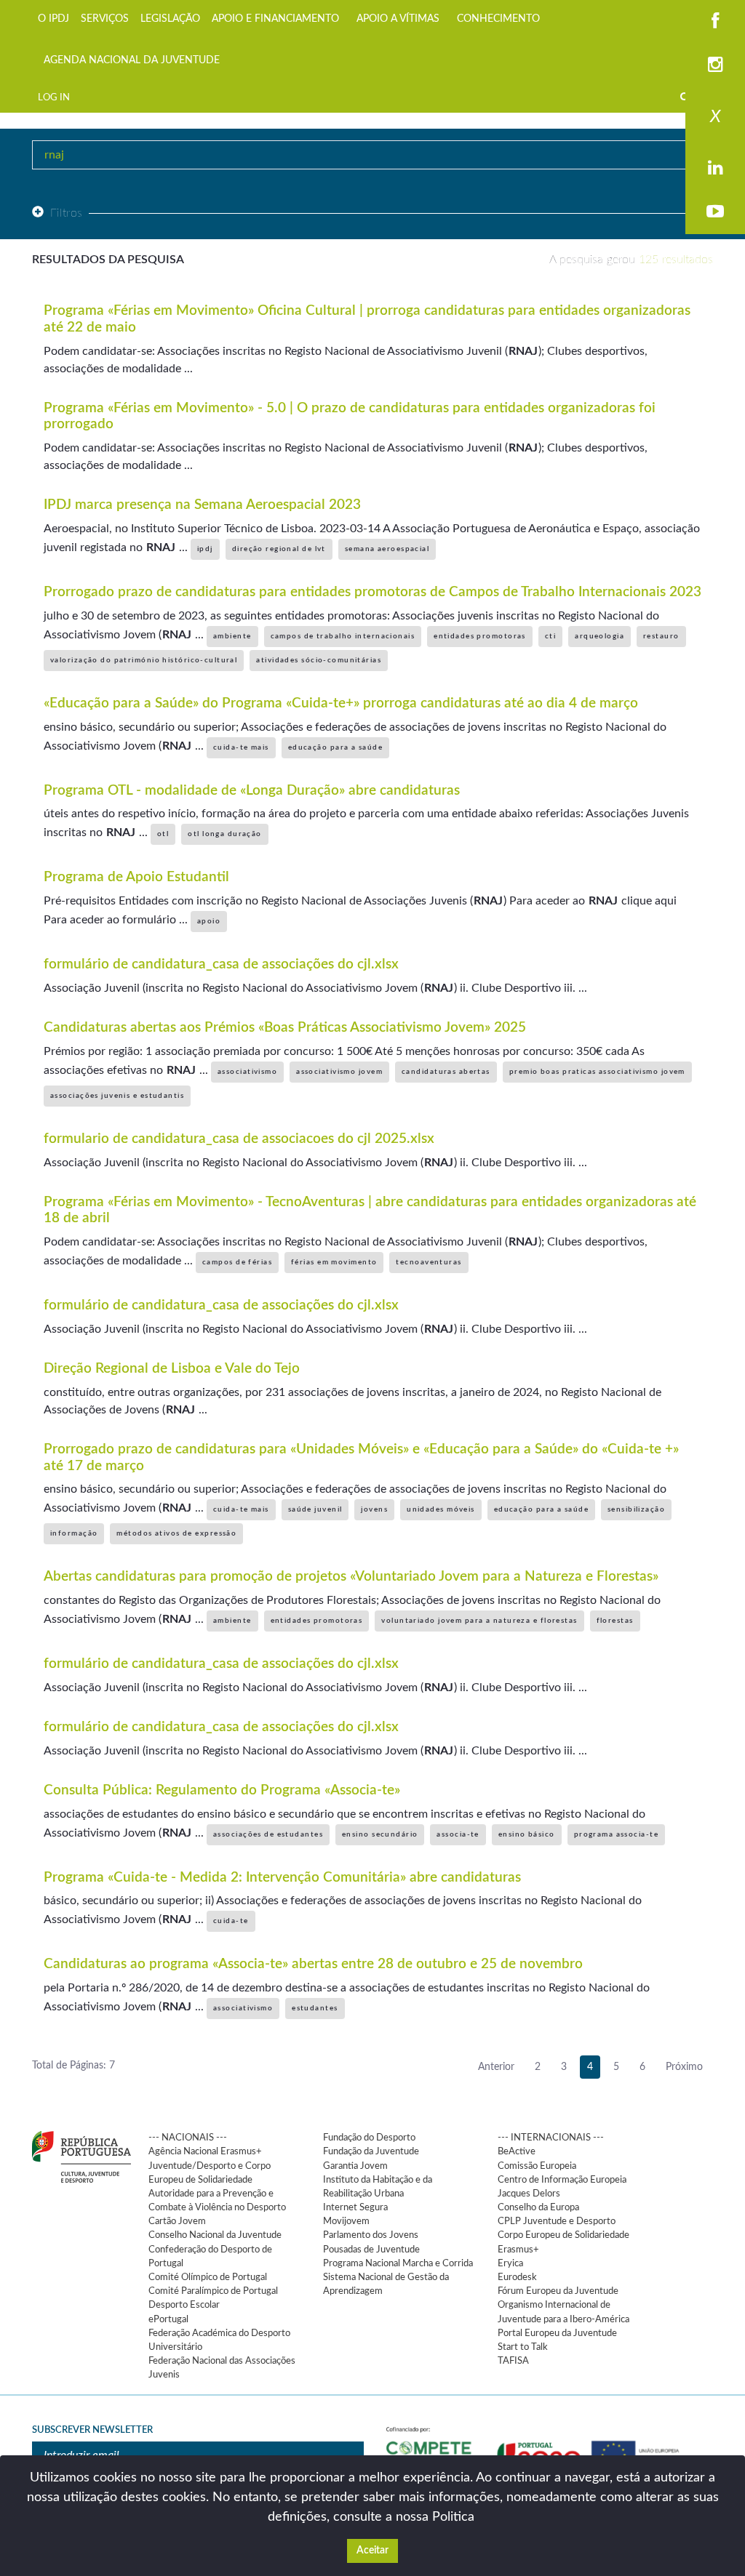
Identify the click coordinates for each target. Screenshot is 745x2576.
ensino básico (527, 1834)
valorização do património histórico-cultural (144, 660)
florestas (615, 1621)
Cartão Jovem (177, 2221)
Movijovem (346, 2221)
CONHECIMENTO (498, 19)
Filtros (67, 213)
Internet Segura (355, 2207)
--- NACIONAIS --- (188, 2138)
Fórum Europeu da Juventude (558, 2291)
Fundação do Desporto (369, 2138)
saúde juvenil (315, 1509)
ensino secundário (380, 1834)
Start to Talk (523, 2347)
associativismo (247, 1072)
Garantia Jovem (355, 2166)
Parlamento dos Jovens (371, 2235)
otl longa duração (224, 834)
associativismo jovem (339, 1072)
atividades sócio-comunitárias (319, 660)
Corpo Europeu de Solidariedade (563, 2235)
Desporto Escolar (184, 2305)
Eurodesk (517, 2277)
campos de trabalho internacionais (343, 636)
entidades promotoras (480, 636)
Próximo (684, 2067)
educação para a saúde (335, 747)
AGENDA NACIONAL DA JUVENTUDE (132, 60)
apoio (209, 921)
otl (163, 834)
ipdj (205, 549)
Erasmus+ (518, 2250)
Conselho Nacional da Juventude (215, 2235)
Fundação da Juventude (371, 2151)
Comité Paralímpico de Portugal (213, 2291)
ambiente (232, 636)
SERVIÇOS (105, 19)
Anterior (496, 2067)
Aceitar (372, 2551)
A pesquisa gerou (631, 260)
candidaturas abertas (446, 1072)
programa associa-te (616, 1834)
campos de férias (237, 1262)
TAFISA (513, 2361)
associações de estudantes (268, 1834)
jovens (374, 1509)
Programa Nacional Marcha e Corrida (398, 2263)
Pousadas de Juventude (371, 2250)
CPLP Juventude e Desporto (557, 2221)
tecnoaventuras (429, 1262)
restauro (661, 636)
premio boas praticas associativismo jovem (597, 1072)
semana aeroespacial (387, 549)
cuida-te (231, 1921)
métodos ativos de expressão (176, 1533)
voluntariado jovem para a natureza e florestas (479, 1621)
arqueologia (599, 636)
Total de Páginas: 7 (73, 2066)
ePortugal (168, 2319)
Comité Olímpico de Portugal (208, 2277)
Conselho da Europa (538, 2207)
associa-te (458, 1834)
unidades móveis (441, 1509)
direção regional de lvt (279, 549)
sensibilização (636, 1509)
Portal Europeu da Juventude (557, 2333)
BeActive (517, 2151)
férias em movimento (334, 1262)
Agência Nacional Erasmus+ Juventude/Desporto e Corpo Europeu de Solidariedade (210, 2165)
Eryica (510, 2263)
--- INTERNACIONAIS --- (551, 2138)
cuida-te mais (241, 747)
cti (550, 636)
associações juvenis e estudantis (117, 1096)
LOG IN (54, 97)
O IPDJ (53, 19)
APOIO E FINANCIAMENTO (275, 19)
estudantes (315, 2008)
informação (74, 1533)
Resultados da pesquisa (108, 260)
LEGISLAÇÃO (170, 19)
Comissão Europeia (537, 2166)
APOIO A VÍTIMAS (398, 19)
